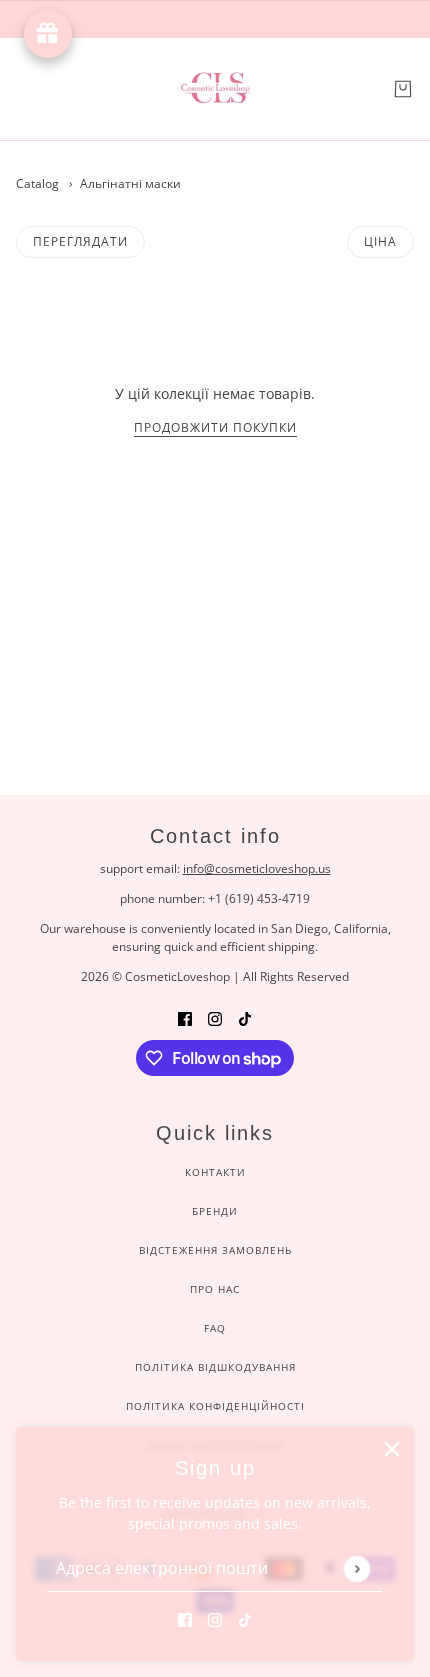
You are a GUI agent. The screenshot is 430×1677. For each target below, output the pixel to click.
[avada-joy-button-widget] (48, 34)
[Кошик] (403, 89)
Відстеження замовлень (215, 1250)
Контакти (215, 1172)
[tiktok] (245, 1618)
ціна (380, 241)
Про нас (215, 1289)
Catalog (37, 183)
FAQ (215, 1328)
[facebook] (185, 1618)
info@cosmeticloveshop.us (257, 868)
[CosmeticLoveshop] (215, 89)
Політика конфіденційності (215, 1406)
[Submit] (356, 1568)
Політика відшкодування (215, 1367)
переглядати (80, 241)
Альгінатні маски (130, 183)
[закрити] (392, 1449)
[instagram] (215, 1618)
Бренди (215, 1211)
